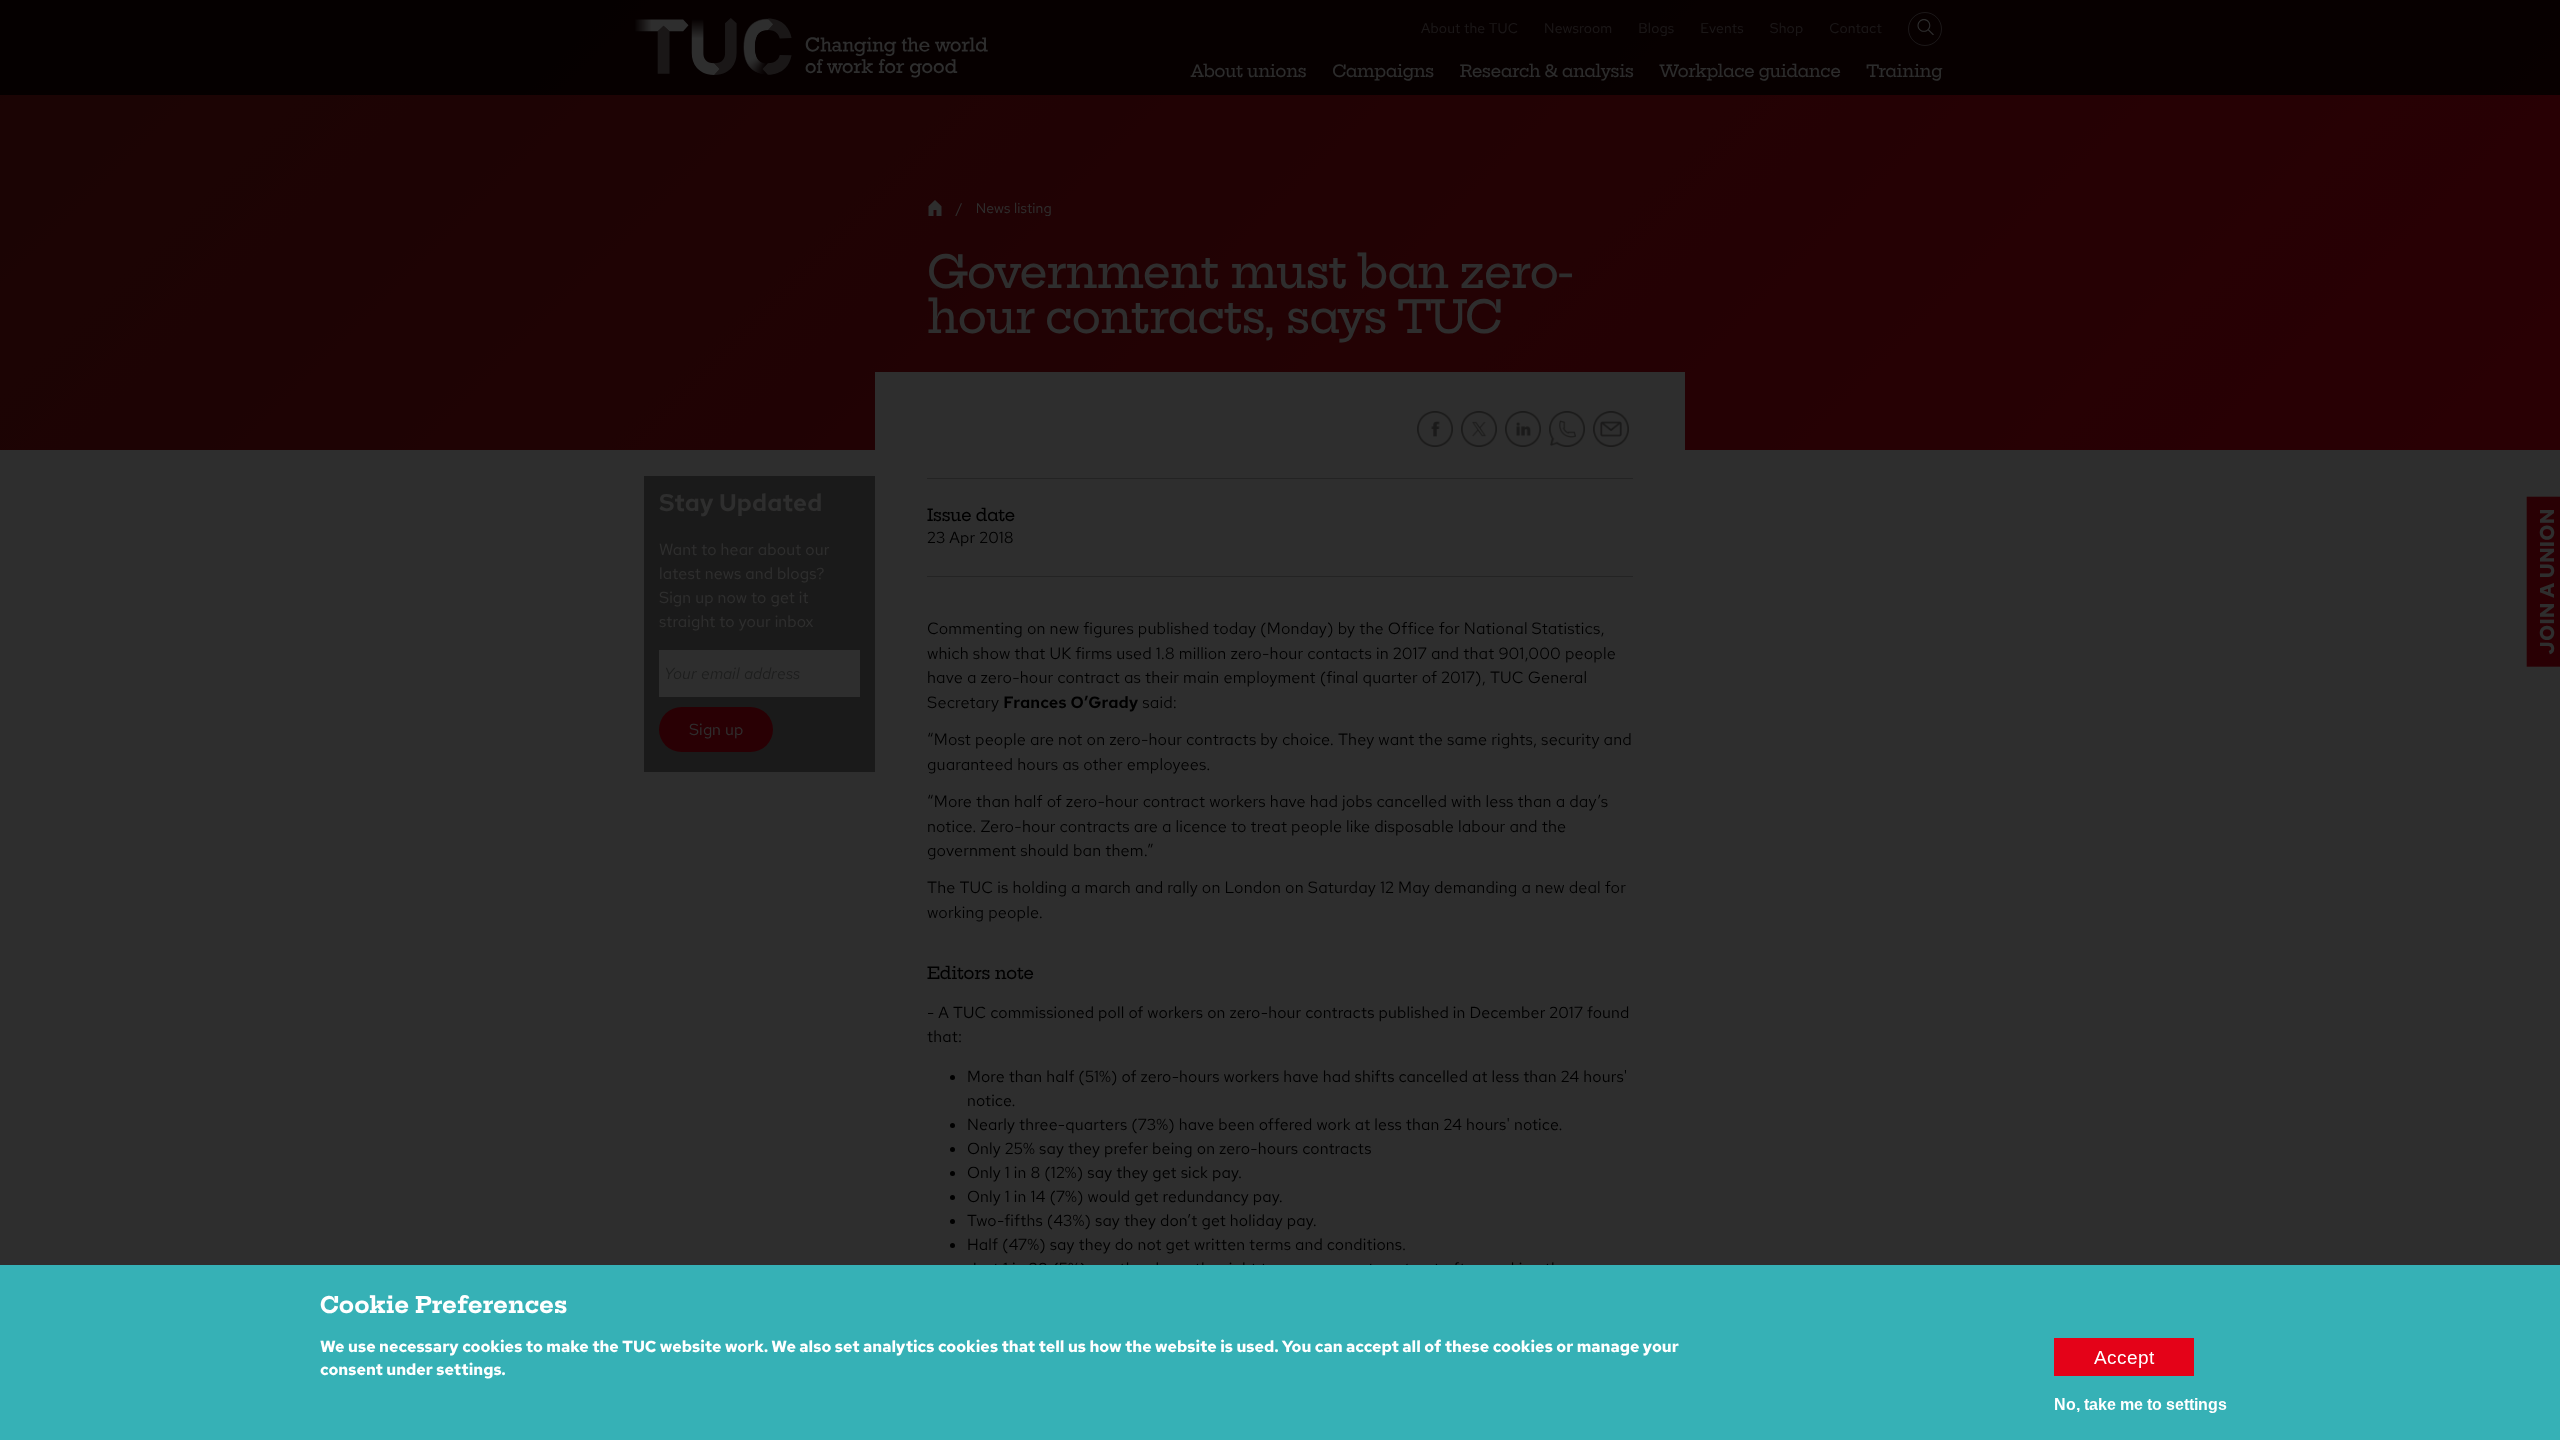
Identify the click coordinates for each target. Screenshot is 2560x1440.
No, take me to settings (2140, 1404)
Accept (2124, 1356)
